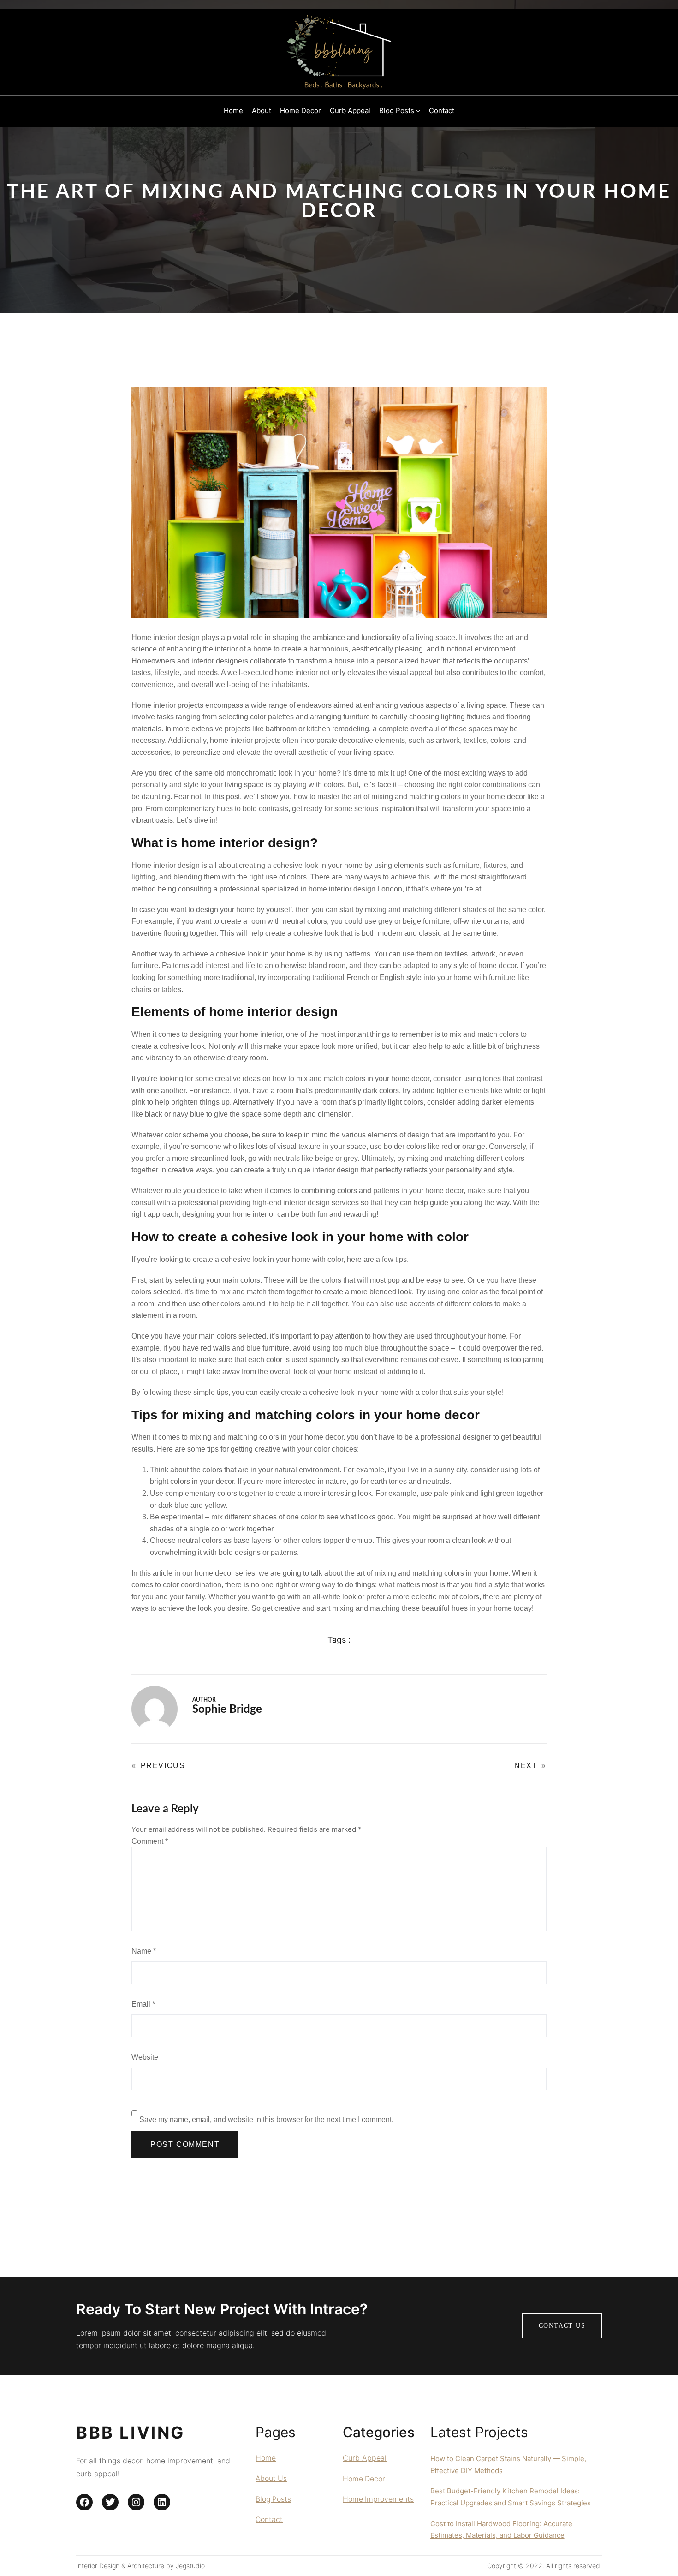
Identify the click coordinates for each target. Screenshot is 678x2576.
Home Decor (364, 2479)
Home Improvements (378, 2499)
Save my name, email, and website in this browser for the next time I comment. (266, 2119)
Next (526, 1766)
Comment (150, 1841)
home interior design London (355, 889)
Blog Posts (273, 2499)
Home (266, 2458)
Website (145, 2057)
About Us (271, 2478)
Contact (269, 2519)
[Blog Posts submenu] (418, 111)
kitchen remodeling (338, 729)
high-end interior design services (306, 1203)
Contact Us (562, 2326)
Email (143, 2004)
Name (144, 1951)
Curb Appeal (365, 2458)
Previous (163, 1766)
